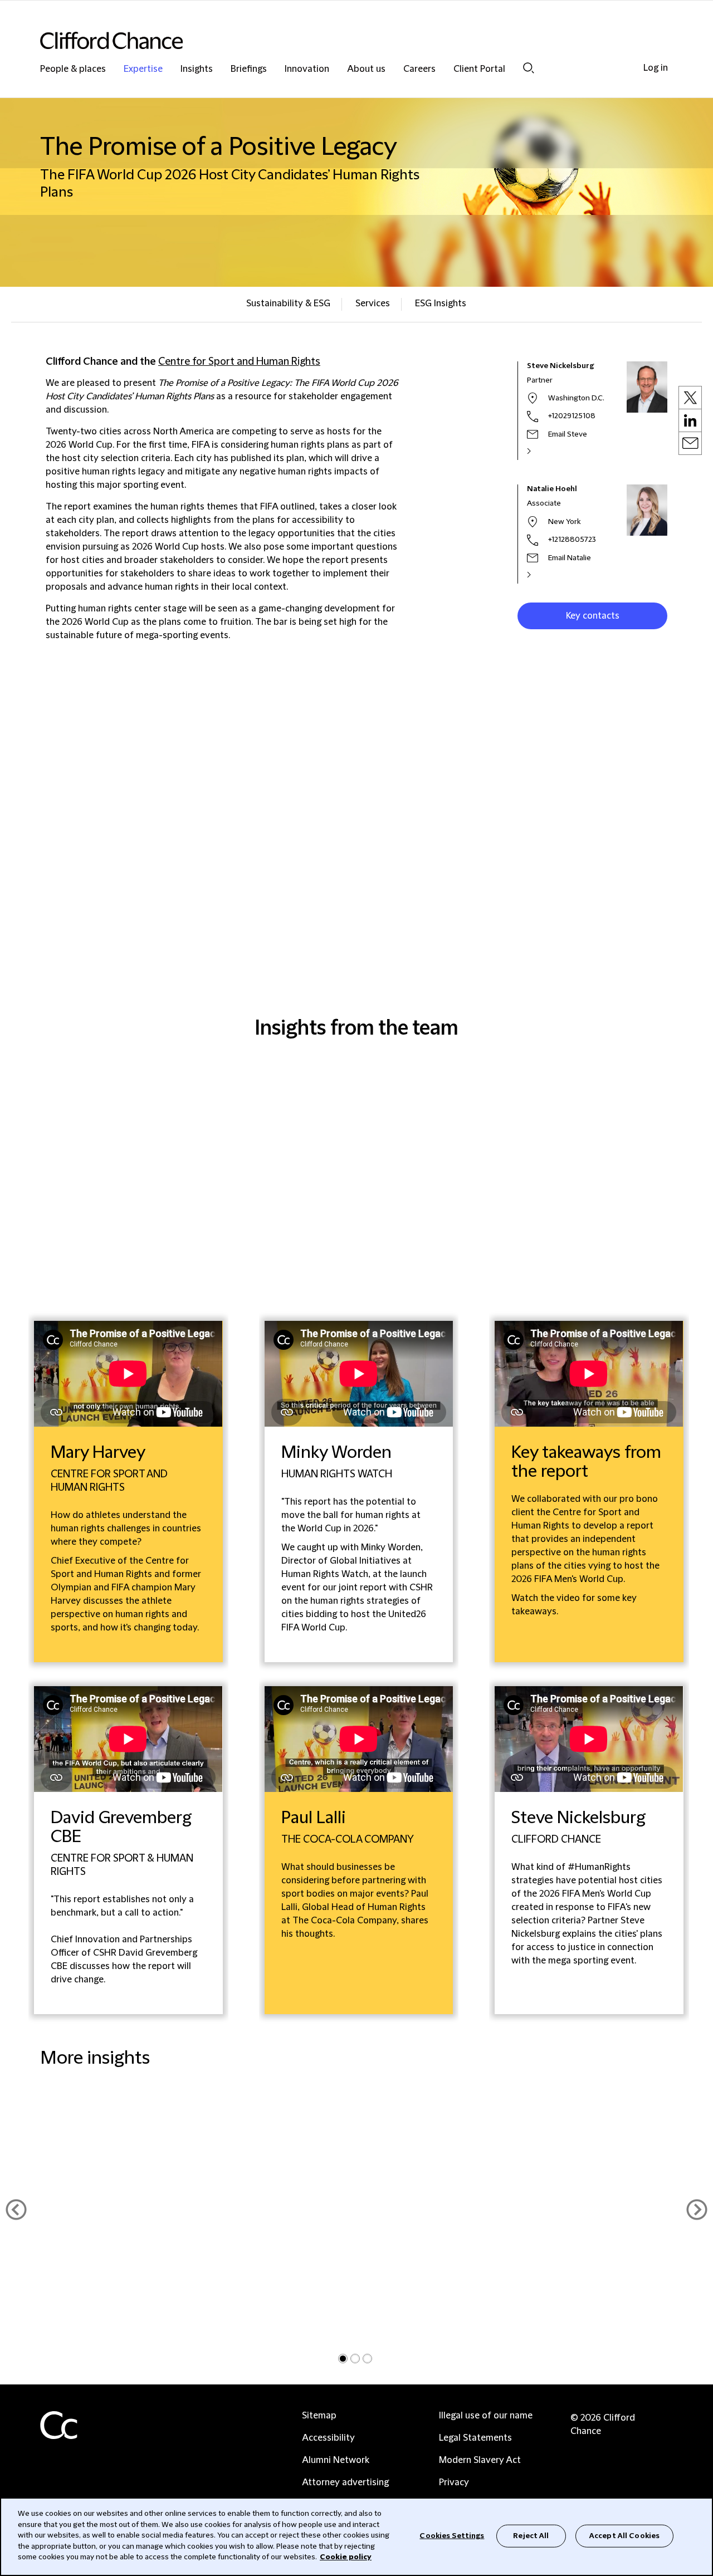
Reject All (531, 2535)
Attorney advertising (345, 2482)
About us (366, 69)
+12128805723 (572, 540)
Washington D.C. (576, 398)
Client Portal (479, 69)
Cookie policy (346, 2557)
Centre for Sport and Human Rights (239, 362)
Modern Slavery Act (480, 2460)
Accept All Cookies (624, 2535)
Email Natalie (570, 558)
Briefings (249, 69)
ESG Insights (441, 303)
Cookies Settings (452, 2535)
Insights (197, 69)
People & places (73, 69)
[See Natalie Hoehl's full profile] (541, 575)
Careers (419, 69)
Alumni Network (336, 2460)
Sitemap (319, 2416)
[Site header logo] (334, 40)
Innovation (307, 69)
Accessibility (328, 2438)
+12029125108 (572, 416)
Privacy (454, 2482)
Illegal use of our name (486, 2416)
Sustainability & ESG (288, 303)
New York (564, 522)
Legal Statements (475, 2438)
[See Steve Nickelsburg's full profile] (541, 451)
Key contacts (593, 616)
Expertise (143, 69)
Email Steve (568, 434)
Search (529, 68)
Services (373, 303)
